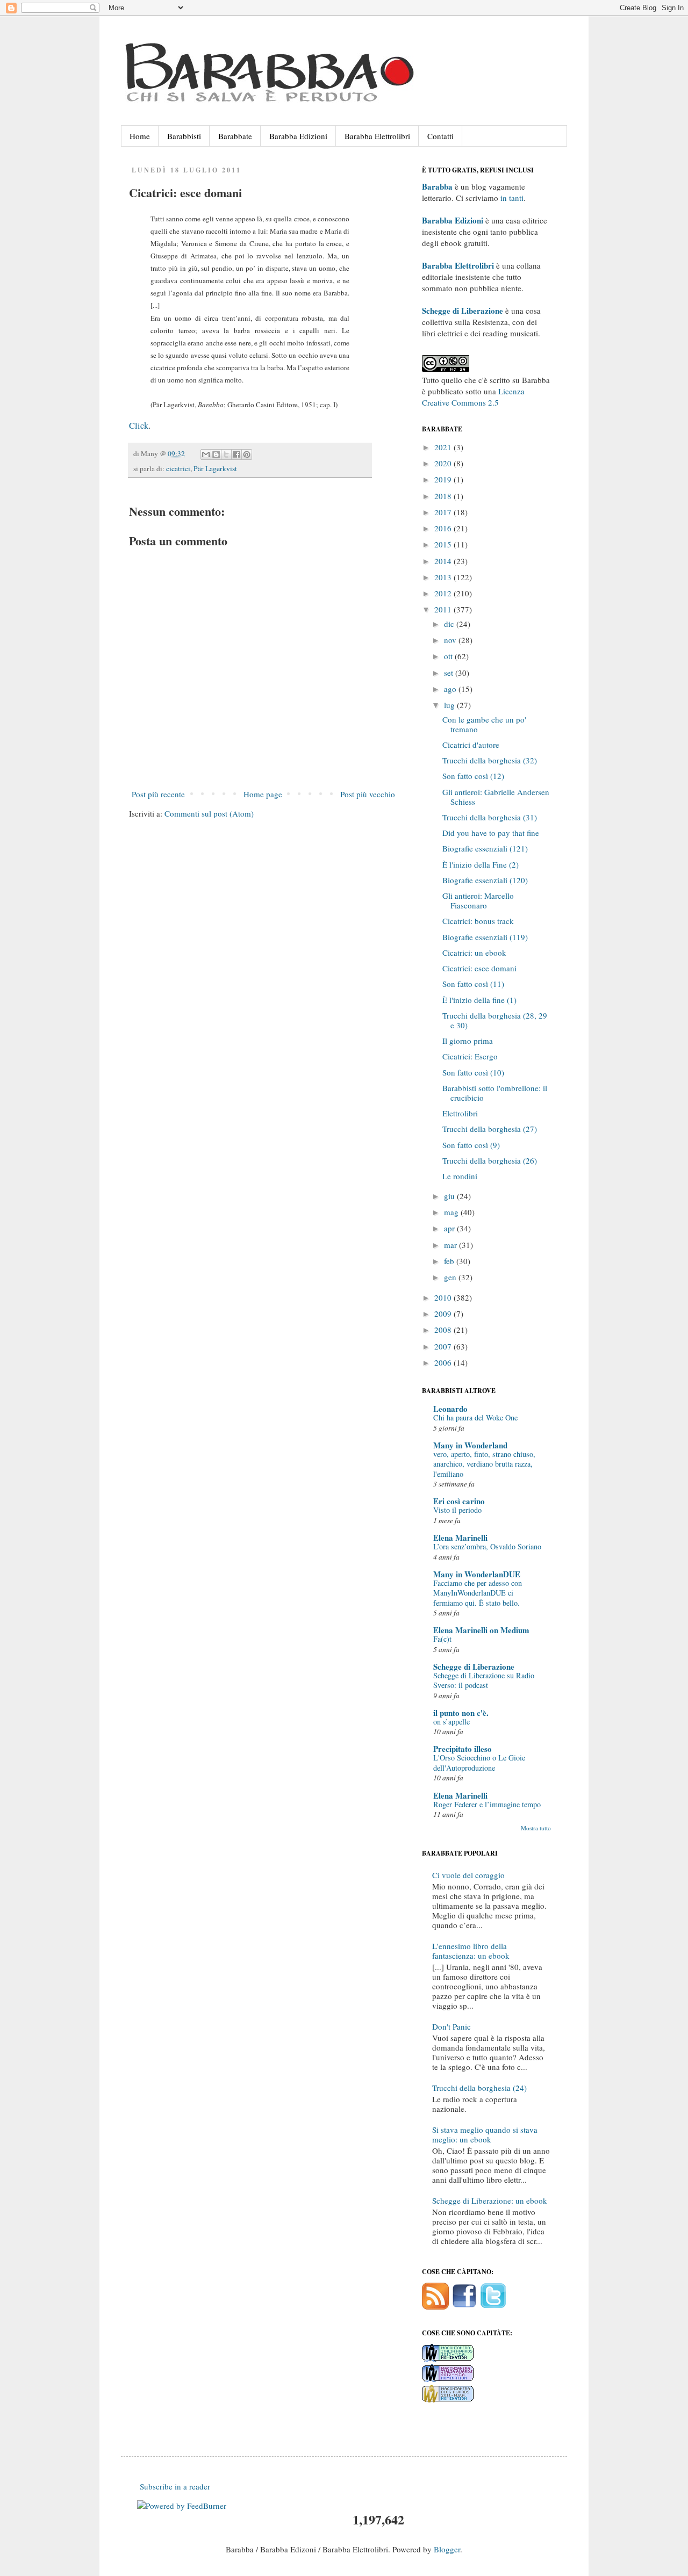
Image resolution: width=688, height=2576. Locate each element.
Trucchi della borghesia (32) (490, 760)
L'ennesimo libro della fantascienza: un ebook (471, 1951)
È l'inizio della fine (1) (479, 1000)
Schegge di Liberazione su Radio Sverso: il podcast (484, 1680)
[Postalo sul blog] (216, 454)
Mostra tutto (536, 1828)
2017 (444, 512)
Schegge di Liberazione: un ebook (490, 2200)
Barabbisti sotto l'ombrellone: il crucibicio (495, 1093)
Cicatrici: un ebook (474, 953)
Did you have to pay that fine (491, 833)
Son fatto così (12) (473, 776)
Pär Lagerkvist (215, 468)
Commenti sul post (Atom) (209, 813)
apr (450, 1228)
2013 (444, 577)
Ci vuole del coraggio (468, 1875)
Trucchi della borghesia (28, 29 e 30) (495, 1020)
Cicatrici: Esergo (470, 1056)
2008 (444, 1330)
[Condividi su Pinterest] (247, 454)
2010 (444, 1297)
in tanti (512, 198)
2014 (444, 561)
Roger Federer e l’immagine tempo (487, 1804)
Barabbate (235, 136)
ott (449, 656)
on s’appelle (451, 1722)
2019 (444, 479)
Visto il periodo (457, 1510)
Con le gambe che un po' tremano (484, 724)
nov (451, 640)
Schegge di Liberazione (474, 1666)
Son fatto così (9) (471, 1145)
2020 (444, 463)
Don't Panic (451, 2026)
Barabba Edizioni (298, 136)
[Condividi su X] (226, 454)
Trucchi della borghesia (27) (490, 1129)
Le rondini (460, 1176)
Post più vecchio (368, 794)
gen (451, 1277)
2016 (444, 528)
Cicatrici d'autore (471, 745)
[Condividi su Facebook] (236, 454)
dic (450, 624)
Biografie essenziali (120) (485, 880)
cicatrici (178, 468)
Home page (263, 794)
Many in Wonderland (470, 1445)
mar (451, 1245)
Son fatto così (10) (473, 1072)
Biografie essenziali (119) (485, 937)
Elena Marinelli (460, 1538)
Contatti (440, 136)
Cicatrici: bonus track (478, 921)
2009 (444, 1314)
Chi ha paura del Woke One (475, 1417)
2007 (444, 1346)
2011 (444, 609)
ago (451, 689)
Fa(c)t (442, 1639)
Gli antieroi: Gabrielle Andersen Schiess (496, 797)
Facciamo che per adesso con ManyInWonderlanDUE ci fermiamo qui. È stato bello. (478, 1593)
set (450, 673)
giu (450, 1196)
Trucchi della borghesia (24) (479, 2088)
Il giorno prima (468, 1041)
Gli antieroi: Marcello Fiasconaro (478, 900)
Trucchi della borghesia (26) (490, 1160)
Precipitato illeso (463, 1749)
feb (450, 1261)
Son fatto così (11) (473, 984)
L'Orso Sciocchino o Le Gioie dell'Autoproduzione (479, 1763)
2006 (444, 1362)
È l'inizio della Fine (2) (481, 864)
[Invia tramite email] (206, 454)
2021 (444, 447)
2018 (444, 496)
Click (139, 425)
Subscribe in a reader (175, 2486)
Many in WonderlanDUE (477, 1574)
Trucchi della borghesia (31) (490, 817)
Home (140, 136)
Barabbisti (184, 136)
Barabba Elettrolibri (377, 136)
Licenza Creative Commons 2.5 (473, 397)
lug (450, 705)
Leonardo (450, 1409)
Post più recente (158, 794)
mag (452, 1212)
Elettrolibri (460, 1113)
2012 (444, 593)
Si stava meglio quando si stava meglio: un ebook (485, 2134)
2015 (444, 544)
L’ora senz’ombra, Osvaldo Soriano (487, 1546)
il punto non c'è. (461, 1713)
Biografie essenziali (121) (485, 848)
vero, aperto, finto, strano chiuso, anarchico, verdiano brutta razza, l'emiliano (484, 1464)
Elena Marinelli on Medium (481, 1630)
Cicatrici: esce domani (479, 968)
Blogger (447, 2549)
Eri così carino (459, 1501)
